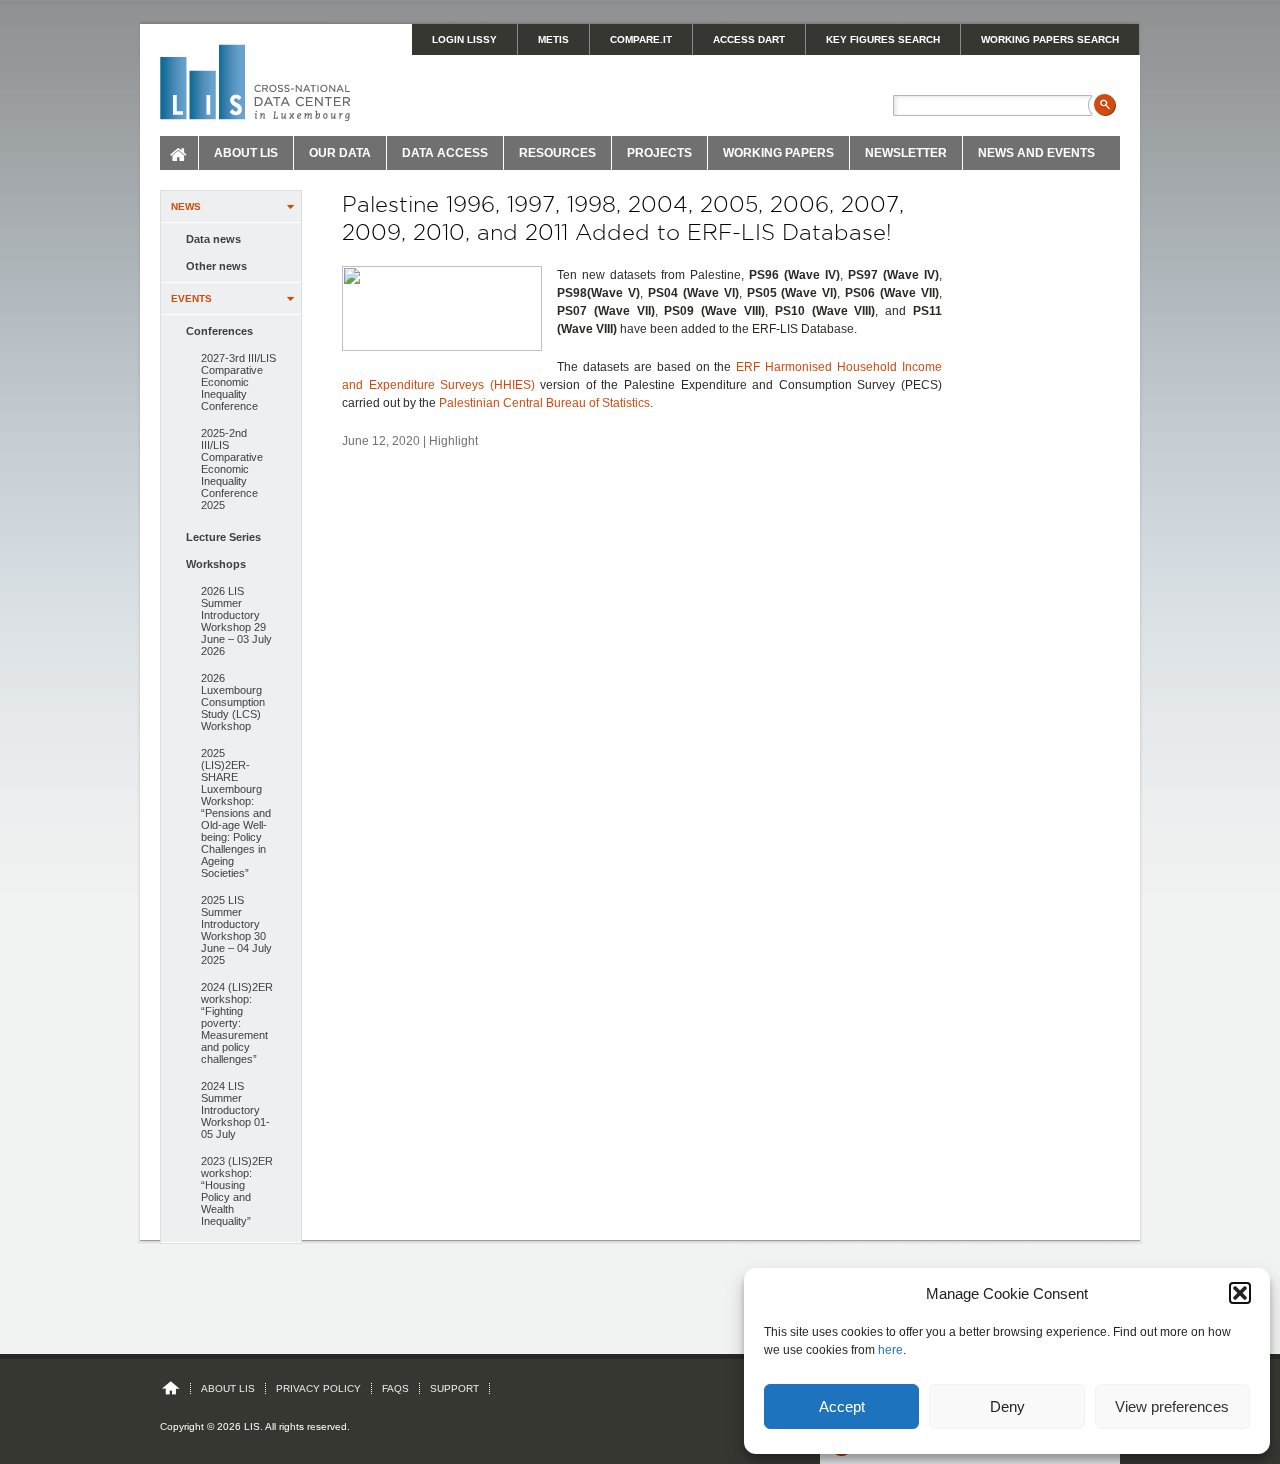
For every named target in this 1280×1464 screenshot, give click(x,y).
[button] (1240, 1293)
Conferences (219, 331)
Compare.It (641, 39)
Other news (216, 266)
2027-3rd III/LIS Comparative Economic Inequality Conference (238, 382)
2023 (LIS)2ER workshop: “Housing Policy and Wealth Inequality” (237, 1191)
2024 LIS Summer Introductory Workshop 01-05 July (235, 1110)
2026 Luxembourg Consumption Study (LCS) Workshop (233, 702)
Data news (213, 239)
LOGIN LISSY (464, 39)
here (890, 1350)
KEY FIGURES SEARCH (883, 39)
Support (454, 1388)
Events (191, 298)
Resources (557, 153)
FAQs (395, 1388)
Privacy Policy (318, 1388)
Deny (1007, 1406)
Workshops (216, 564)
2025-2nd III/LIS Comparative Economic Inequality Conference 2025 (232, 469)
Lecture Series (223, 537)
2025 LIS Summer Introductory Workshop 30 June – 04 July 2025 (236, 930)
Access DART (749, 39)
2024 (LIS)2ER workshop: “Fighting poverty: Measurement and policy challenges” (237, 1023)
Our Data (340, 153)
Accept (842, 1406)
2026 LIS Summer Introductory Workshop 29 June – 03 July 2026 (236, 621)
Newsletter (906, 153)
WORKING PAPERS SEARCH (1050, 39)
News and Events (1036, 153)
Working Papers (778, 153)
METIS (553, 39)
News (186, 206)
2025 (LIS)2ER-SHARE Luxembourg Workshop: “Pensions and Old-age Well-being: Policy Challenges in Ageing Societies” (236, 813)
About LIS (246, 153)
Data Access (445, 153)
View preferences (1172, 1406)
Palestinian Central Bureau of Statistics (544, 403)
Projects (659, 153)
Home (179, 153)
